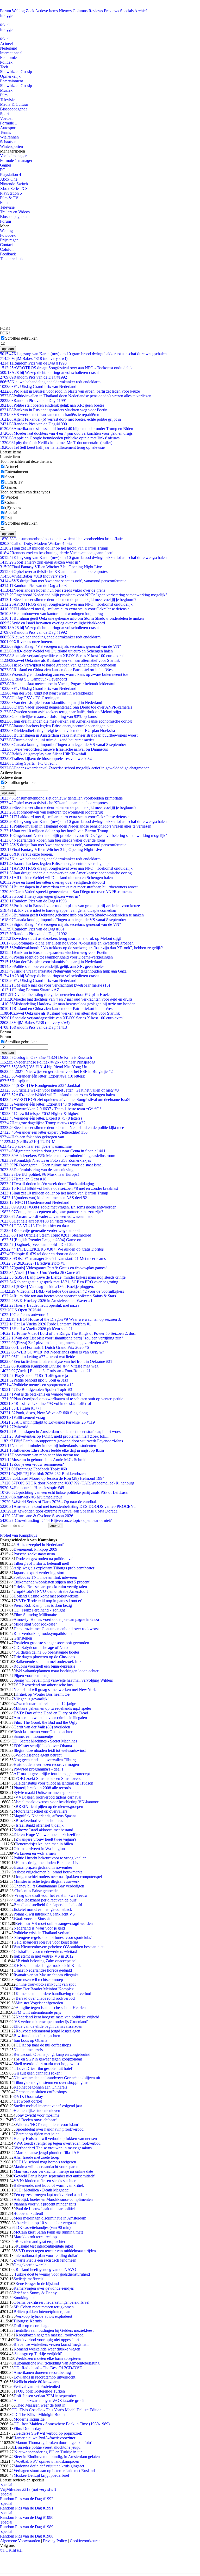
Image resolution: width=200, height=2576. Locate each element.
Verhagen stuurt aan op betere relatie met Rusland (54, 2471)
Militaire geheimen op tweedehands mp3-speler (52, 1708)
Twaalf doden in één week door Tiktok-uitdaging (47, 1184)
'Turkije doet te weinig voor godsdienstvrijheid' (52, 2274)
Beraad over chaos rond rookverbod (45, 1998)
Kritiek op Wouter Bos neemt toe (42, 1694)
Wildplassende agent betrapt (39, 1755)
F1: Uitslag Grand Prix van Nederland (38, 387)
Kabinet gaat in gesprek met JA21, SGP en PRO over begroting (59, 1282)
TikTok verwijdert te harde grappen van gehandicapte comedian (58, 665)
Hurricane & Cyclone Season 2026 (37, 1516)
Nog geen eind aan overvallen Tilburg (45, 1760)
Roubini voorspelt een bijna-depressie (44, 1666)
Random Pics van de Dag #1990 (33, 424)
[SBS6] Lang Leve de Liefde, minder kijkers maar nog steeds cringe (63, 1277)
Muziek (6, 90)
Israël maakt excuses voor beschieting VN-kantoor (57, 1802)
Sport (4, 114)
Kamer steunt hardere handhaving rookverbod (53, 1994)
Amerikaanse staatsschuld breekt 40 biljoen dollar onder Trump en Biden (67, 429)
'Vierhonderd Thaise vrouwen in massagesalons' (53, 2148)
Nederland (9, 48)
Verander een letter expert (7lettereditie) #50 (44, 1132)
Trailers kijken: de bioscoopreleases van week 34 (46, 759)
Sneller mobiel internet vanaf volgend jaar (48, 2106)
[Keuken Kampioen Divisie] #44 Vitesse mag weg (49, 1366)
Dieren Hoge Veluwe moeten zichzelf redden (51, 1835)
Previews (111, 11)
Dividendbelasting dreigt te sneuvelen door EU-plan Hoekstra (57, 731)
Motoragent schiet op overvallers (40, 1811)
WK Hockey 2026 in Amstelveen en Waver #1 (46, 1301)
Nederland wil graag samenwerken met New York (55, 1690)
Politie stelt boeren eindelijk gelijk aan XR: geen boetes (52, 405)
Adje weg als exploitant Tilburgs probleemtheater (54, 1568)
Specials (127, 11)
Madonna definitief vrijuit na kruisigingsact (49, 2466)
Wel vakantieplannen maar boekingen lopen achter (57, 1671)
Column (12, 502)
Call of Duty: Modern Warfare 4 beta (36, 543)
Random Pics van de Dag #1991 (33, 401)
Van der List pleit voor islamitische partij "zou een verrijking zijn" (62, 1338)
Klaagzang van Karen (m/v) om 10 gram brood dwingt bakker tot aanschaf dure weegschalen (83, 354)
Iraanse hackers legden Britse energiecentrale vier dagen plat (56, 726)
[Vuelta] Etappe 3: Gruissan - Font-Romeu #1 (45, 1371)
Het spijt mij (16, 1081)
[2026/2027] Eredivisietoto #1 (32, 1263)
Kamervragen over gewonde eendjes (44, 2288)
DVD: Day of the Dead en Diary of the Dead (51, 1713)
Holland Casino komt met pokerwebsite (46, 1596)
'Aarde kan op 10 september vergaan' (46, 2223)
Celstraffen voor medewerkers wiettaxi (45, 1951)
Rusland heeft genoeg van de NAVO (46, 2270)
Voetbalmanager (13, 156)
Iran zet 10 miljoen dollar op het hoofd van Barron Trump (54, 548)
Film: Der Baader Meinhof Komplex (44, 1989)
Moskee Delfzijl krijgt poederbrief (41, 2475)
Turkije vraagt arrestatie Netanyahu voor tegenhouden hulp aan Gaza (63, 971)
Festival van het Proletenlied (37, 2386)
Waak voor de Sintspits (32, 1919)
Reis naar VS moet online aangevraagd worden (54, 1923)
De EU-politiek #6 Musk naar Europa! (39, 1174)
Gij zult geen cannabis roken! (38, 2073)
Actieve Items (46, 11)
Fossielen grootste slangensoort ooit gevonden (51, 1643)
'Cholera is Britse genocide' (36, 1891)
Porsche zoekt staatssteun (34, 1554)
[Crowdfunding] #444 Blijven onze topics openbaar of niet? (56, 1520)
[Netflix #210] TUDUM (28, 1142)
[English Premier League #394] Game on (41, 1240)
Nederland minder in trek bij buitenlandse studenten (48, 1446)
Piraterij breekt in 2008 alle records (42, 1788)
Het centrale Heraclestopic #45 (32, 1488)
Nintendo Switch (14, 184)
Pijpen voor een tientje (32, 1676)
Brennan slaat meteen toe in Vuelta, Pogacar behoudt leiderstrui (58, 684)
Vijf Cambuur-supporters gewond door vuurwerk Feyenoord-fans (61, 1441)
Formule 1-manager (16, 160)
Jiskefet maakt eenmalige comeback (43, 1909)
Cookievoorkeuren (85, 2541)
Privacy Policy (55, 2541)
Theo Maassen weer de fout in (40, 2405)
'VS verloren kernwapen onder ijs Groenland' (51, 2022)
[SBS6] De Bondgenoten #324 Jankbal (40, 1085)
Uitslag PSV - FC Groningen (30, 698)
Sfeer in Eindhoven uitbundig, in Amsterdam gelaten (57, 2457)
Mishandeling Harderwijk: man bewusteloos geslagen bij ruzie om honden (68, 1004)
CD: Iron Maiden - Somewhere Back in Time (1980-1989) (62, 2424)
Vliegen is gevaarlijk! (31, 1699)
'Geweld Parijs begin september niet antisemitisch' (54, 2176)
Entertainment (11, 81)
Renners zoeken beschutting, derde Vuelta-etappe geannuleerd (57, 553)
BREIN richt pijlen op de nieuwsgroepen (49, 1806)
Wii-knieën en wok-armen (34, 1853)
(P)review (13, 508)
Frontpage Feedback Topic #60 (33, 1469)
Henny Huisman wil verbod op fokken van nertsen (55, 2139)
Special (11, 513)
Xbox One (9, 179)
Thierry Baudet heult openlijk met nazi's (40, 1305)
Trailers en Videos (15, 212)
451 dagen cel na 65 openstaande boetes (46, 1652)
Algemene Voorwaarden (20, 2541)
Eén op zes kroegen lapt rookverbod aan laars (51, 2195)
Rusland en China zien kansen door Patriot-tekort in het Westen (59, 670)
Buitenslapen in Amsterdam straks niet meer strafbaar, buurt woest (61, 1432)
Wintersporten (11, 146)
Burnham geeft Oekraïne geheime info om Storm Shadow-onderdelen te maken (72, 618)
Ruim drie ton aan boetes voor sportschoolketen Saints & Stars (58, 1296)
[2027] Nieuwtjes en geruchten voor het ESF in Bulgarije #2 (56, 1071)
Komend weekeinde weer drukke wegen (47, 2349)
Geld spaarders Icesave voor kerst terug (46, 1942)
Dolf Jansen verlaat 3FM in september (45, 2396)
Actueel (6, 44)
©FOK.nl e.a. (11, 2550)
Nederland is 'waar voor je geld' (40, 1928)
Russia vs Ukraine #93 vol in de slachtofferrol (45, 1403)
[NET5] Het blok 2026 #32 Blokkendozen (43, 1474)
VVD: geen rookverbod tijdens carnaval (48, 1797)
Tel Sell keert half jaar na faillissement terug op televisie (52, 447)
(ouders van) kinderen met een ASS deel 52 (43, 1198)
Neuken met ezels (28, 2050)
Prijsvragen (9, 240)
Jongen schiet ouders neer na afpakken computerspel (59, 1877)
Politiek (6, 62)
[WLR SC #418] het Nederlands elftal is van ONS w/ (52, 1352)
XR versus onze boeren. (27, 642)
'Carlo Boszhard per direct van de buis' (45, 1900)
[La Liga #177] (20, 1408)
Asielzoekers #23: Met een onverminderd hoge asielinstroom (58, 1156)
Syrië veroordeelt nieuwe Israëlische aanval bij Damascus (54, 749)
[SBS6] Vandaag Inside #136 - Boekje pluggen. (47, 1287)
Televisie (7, 100)
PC (3, 170)
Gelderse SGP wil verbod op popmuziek (49, 2433)
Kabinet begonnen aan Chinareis (40, 2087)
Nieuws (65, 11)
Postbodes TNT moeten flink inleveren (45, 1577)
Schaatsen (8, 142)
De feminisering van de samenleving (37, 1170)
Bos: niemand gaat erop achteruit (43, 2241)
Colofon (7, 249)
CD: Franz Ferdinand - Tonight (39, 1610)
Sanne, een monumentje (33, 1736)
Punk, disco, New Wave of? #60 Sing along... (45, 1413)
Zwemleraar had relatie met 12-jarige (46, 1704)
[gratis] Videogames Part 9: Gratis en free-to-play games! (53, 1268)
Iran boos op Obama (30, 2040)
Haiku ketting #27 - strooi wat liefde (37, 1357)
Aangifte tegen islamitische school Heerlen (51, 2008)
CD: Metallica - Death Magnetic (42, 2190)
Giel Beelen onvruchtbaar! (35, 2120)
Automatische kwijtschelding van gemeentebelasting (57, 2363)
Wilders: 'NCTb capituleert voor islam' (47, 2125)
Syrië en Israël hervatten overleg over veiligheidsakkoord (52, 623)
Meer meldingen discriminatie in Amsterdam (50, 2218)
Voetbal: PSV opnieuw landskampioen (47, 2461)
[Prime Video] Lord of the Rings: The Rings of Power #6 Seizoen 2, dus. (68, 1333)
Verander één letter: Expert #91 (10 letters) (43, 1076)
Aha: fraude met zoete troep (36, 2157)
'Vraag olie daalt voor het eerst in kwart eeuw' (51, 1895)
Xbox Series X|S (14, 189)
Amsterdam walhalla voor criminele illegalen (50, 1718)
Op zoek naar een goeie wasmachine (36, 1146)
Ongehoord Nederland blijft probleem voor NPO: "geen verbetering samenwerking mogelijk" (84, 595)
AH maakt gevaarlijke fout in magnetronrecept (52, 1774)
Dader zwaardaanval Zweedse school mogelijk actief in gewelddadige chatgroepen (75, 768)
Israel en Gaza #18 (23, 1179)
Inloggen (7, 15)
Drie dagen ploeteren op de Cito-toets (44, 1657)
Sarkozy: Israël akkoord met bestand (43, 1830)
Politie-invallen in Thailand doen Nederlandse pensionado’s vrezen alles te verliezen (76, 396)
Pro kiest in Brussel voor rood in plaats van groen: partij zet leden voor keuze (70, 391)
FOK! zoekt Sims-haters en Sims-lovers (48, 1778)
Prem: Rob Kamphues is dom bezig (43, 1605)
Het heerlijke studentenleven (37, 2111)
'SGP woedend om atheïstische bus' (44, 1685)
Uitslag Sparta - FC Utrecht (28, 763)
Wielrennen (9, 137)
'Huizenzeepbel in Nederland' (40, 1545)
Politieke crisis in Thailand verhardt (43, 1933)
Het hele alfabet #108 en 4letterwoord (38, 1221)
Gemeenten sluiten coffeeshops (41, 2092)
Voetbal (6, 118)
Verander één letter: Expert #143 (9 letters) (42, 1104)
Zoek (30, 11)
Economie (8, 58)
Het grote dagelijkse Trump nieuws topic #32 (43, 1123)
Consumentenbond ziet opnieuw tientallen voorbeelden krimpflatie (61, 539)
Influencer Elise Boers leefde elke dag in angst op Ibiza (52, 1450)
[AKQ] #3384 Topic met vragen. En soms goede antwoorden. (59, 1207)
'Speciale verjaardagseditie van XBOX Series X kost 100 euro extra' (62, 656)
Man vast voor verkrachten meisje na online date (53, 2171)
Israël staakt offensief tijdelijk (40, 1825)
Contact (6, 245)
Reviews (96, 11)
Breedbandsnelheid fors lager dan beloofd (48, 1905)
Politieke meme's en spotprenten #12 (37, 1385)
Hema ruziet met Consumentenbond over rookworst (56, 1629)
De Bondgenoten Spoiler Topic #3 (36, 1389)
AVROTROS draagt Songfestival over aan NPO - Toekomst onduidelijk (66, 368)
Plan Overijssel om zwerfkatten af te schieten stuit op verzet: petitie (62, 1399)
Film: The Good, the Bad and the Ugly (45, 1722)
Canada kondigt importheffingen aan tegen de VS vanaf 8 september (63, 745)
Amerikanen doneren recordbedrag (42, 2372)
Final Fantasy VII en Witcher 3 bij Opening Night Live (51, 567)
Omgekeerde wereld (30, 2265)
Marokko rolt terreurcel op (35, 2237)
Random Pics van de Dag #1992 (33, 377)
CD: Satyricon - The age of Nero (41, 1647)
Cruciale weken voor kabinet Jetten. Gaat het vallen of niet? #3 (59, 1090)
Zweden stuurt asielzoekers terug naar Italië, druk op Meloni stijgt (61, 712)
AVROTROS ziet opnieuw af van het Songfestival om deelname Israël (65, 1099)
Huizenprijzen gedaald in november (43, 1867)
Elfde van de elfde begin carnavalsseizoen (48, 2026)
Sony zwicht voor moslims (37, 2115)
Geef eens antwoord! (24, 1315)
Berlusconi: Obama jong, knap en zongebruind (52, 2054)
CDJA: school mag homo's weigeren (46, 2162)
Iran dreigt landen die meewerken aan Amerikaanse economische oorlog (66, 721)
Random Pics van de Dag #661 (32, 929)
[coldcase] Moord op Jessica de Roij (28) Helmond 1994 (52, 1478)
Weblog (18, 11)
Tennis (5, 132)
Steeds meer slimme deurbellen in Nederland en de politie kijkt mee (62, 1128)
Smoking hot (24, 2298)
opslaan (8, 349)
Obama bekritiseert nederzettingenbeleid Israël (51, 2302)
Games (6, 165)
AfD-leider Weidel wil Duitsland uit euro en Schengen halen (56, 651)
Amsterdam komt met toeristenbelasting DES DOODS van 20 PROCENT (68, 1506)
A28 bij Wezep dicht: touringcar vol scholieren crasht (49, 372)
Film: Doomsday (27, 2429)
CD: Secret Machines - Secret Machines (44, 1741)
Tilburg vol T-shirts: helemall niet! (41, 1563)
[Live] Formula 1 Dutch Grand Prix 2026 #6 (44, 1347)
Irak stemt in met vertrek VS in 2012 (43, 1956)
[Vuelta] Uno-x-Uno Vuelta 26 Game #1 (40, 1273)
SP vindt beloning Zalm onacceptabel (46, 1961)
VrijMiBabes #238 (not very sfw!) (35, 1023)
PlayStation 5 (11, 193)
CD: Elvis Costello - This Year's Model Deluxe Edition (57, 2410)
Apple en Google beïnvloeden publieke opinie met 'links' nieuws (60, 438)
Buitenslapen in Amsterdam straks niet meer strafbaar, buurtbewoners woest (69, 735)
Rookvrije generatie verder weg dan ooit (40, 1230)
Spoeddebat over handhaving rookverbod (50, 2129)
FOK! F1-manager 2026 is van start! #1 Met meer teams (53, 1259)
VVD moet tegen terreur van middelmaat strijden (56, 2251)
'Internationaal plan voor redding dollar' (46, 2255)
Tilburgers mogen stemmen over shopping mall (52, 2082)
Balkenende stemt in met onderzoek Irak (48, 1662)
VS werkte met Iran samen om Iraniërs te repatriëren (50, 415)
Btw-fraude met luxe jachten (37, 2036)
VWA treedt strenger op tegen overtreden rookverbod (57, 2143)
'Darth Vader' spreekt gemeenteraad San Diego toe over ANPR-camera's (66, 707)
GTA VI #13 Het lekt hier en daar (35, 1226)
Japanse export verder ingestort (39, 1573)
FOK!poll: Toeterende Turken (40, 2391)
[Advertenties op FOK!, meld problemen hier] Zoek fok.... (55, 1436)
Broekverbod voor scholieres (39, 1821)
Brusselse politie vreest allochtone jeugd (48, 2447)
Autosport (8, 128)
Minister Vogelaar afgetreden (39, 2003)
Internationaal (11, 53)
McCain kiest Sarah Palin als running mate (48, 2232)
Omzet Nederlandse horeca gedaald (43, 1970)
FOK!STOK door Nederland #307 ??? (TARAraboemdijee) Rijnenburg (67, 1483)
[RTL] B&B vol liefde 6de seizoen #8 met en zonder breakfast (59, 1188)
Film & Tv (14, 482)
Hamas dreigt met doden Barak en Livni (49, 1863)
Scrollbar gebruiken (21, 338)
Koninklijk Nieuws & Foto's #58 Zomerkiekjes (45, 1160)
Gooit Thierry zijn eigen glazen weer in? (40, 562)
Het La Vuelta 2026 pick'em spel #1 (36, 1329)
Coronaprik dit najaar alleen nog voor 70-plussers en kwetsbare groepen (67, 943)
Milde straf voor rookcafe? (35, 1624)
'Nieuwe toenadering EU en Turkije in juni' (49, 2452)
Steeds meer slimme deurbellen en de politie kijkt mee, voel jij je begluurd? (68, 600)
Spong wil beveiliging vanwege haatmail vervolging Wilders (63, 1680)
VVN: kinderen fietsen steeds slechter (45, 2181)
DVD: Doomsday (28, 2096)
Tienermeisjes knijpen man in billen (44, 1844)
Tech (4, 67)
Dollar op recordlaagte (32, 2326)
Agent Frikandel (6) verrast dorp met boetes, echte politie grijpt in (60, 419)
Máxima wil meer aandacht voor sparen (46, 2167)
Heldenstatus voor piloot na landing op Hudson (54, 1783)
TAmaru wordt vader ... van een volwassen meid (47, 1216)
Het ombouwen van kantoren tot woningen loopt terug (51, 614)
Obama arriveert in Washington (39, 1849)
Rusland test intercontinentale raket (44, 2246)
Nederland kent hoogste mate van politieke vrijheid (57, 2017)
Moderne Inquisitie (29, 2419)
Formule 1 (8, 123)
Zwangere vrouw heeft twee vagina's (46, 1839)
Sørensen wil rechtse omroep (39, 1980)
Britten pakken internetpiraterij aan (42, 2312)
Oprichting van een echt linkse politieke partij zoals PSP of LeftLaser (64, 1492)
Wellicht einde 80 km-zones (36, 2382)
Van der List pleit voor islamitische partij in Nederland (51, 702)
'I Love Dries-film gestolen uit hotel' (43, 2068)
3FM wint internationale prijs (37, 2012)
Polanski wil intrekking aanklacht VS (44, 1914)
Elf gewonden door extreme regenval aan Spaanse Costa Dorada (59, 1511)
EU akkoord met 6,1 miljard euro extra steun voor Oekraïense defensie (65, 609)
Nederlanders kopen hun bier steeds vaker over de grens (53, 590)
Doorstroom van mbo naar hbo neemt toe (39, 1455)
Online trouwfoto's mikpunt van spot (45, 1984)
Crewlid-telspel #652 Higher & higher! (40, 1114)
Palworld (14, 1427)
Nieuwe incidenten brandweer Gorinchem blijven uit (57, 2078)
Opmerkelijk (10, 76)
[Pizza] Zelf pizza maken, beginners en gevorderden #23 (54, 1343)
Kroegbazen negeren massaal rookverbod (50, 2335)
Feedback (8, 254)
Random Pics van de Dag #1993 (33, 363)
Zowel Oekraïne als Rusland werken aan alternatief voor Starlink (60, 660)
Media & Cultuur (14, 104)
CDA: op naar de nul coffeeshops (43, 2045)
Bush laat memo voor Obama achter (43, 1732)
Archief (141, 11)
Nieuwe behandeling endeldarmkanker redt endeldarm (50, 382)
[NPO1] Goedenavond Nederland (35, 1202)
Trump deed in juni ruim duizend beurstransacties (47, 740)
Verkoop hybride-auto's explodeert (44, 2316)
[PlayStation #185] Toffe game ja (34, 1375)
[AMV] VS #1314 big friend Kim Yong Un (44, 1067)
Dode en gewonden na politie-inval (45, 1559)
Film (4, 95)
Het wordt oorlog (28, 2101)
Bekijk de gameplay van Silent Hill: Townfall (43, 754)
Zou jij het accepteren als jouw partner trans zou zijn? (52, 1212)
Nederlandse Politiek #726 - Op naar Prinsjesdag (48, 1062)
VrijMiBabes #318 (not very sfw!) (34, 358)
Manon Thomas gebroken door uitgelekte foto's (54, 2443)
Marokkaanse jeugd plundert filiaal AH (48, 2153)
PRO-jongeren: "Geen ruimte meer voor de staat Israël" (52, 1165)
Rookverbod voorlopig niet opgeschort (47, 2340)
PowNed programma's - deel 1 (39, 1769)
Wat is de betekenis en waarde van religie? (42, 1394)
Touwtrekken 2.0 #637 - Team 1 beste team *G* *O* (51, 1109)
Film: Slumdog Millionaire (35, 1615)
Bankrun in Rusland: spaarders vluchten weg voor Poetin (54, 410)
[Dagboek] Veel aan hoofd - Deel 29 (37, 1244)
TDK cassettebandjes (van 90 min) (42, 2227)
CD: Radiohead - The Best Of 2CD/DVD (48, 2368)
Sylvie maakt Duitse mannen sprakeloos (46, 1792)
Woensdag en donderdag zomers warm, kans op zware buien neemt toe (64, 674)
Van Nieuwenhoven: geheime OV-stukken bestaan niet (58, 1947)
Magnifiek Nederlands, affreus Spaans (45, 1816)
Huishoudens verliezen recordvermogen (46, 1764)
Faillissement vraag (23, 1418)
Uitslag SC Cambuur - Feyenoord (33, 679)
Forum (5, 11)
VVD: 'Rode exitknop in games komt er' (49, 1601)
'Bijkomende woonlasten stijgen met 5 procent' (52, 1582)
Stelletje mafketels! (29, 2279)
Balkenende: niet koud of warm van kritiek (49, 2185)
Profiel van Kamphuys (18, 1535)
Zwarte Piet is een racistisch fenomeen (45, 2260)
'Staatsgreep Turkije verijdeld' (38, 2354)
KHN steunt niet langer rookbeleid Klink (47, 1966)
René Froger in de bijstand (37, 2284)
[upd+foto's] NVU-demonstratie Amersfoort (52, 1591)
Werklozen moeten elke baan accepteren (48, 2358)
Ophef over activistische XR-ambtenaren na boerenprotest (54, 572)
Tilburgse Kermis (27, 2321)
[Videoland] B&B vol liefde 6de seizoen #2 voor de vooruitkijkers (62, 1291)
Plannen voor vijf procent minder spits (45, 2204)
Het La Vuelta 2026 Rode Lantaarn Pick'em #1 (45, 1324)
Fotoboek (8, 235)
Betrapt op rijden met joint (37, 2134)
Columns (80, 11)
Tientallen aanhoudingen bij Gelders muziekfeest (54, 2330)
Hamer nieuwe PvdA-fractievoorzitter (44, 2438)
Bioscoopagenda (14, 109)
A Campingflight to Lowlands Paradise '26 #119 (47, 1422)
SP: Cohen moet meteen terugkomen (44, 2307)
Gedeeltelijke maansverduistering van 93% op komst (49, 716)
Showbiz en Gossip (16, 72)
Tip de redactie (12, 259)
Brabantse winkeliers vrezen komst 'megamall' (51, 2344)
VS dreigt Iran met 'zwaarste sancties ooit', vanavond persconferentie (63, 581)
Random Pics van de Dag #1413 (33, 1027)
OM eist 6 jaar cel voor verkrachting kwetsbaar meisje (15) (55, 985)
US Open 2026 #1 (21, 1310)
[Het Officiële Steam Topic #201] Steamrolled (46, 1235)
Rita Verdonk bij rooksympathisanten (44, 1633)
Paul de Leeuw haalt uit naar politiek (46, 2209)
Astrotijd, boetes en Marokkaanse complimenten (53, 2199)
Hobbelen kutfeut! (28, 2213)
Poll (8, 518)
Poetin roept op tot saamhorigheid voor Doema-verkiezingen (56, 957)
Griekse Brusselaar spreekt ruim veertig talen (50, 1587)
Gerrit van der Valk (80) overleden (42, 1727)
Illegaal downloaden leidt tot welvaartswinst (50, 1750)
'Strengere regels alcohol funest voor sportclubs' (53, 1937)
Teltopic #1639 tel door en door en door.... (40, 1254)
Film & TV (9, 198)
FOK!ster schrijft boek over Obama (43, 1746)
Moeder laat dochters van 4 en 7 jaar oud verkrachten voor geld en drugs (66, 433)
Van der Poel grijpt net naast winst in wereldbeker (46, 693)
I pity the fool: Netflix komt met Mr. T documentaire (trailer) (56, 443)
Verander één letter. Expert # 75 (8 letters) (41, 1118)
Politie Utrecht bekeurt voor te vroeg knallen (50, 1858)
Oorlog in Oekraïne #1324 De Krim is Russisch (46, 1057)
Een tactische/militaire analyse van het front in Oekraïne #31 (56, 1361)
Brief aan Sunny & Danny (35, 2293)
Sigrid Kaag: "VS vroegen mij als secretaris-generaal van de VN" (61, 646)
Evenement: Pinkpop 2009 (35, 1549)
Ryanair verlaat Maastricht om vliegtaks (46, 1975)
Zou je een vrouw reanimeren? (32, 1464)
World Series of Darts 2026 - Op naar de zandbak (48, 1502)
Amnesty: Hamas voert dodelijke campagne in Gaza (56, 1619)
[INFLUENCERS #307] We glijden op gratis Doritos (52, 1249)
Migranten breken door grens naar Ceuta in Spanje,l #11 (53, 1151)
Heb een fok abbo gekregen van (32, 1137)
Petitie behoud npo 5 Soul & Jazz (34, 1380)
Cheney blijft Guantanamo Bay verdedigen (49, 1886)
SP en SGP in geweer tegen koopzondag (49, 2059)
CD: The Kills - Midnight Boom (38, 2415)
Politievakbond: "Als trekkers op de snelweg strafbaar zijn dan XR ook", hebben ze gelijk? (81, 948)
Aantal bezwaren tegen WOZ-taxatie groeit (49, 2400)
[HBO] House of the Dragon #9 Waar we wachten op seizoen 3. (61, 1319)
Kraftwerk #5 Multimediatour (31, 1497)
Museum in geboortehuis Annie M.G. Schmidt (44, 1460)
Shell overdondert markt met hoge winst (46, 2064)
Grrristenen (23, 1638)
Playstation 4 (11, 174)
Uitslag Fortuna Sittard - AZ (30, 990)
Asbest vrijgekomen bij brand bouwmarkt (48, 1872)
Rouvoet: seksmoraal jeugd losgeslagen (48, 2031)
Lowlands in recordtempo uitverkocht (44, 2377)
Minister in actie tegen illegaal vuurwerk (46, 1881)
